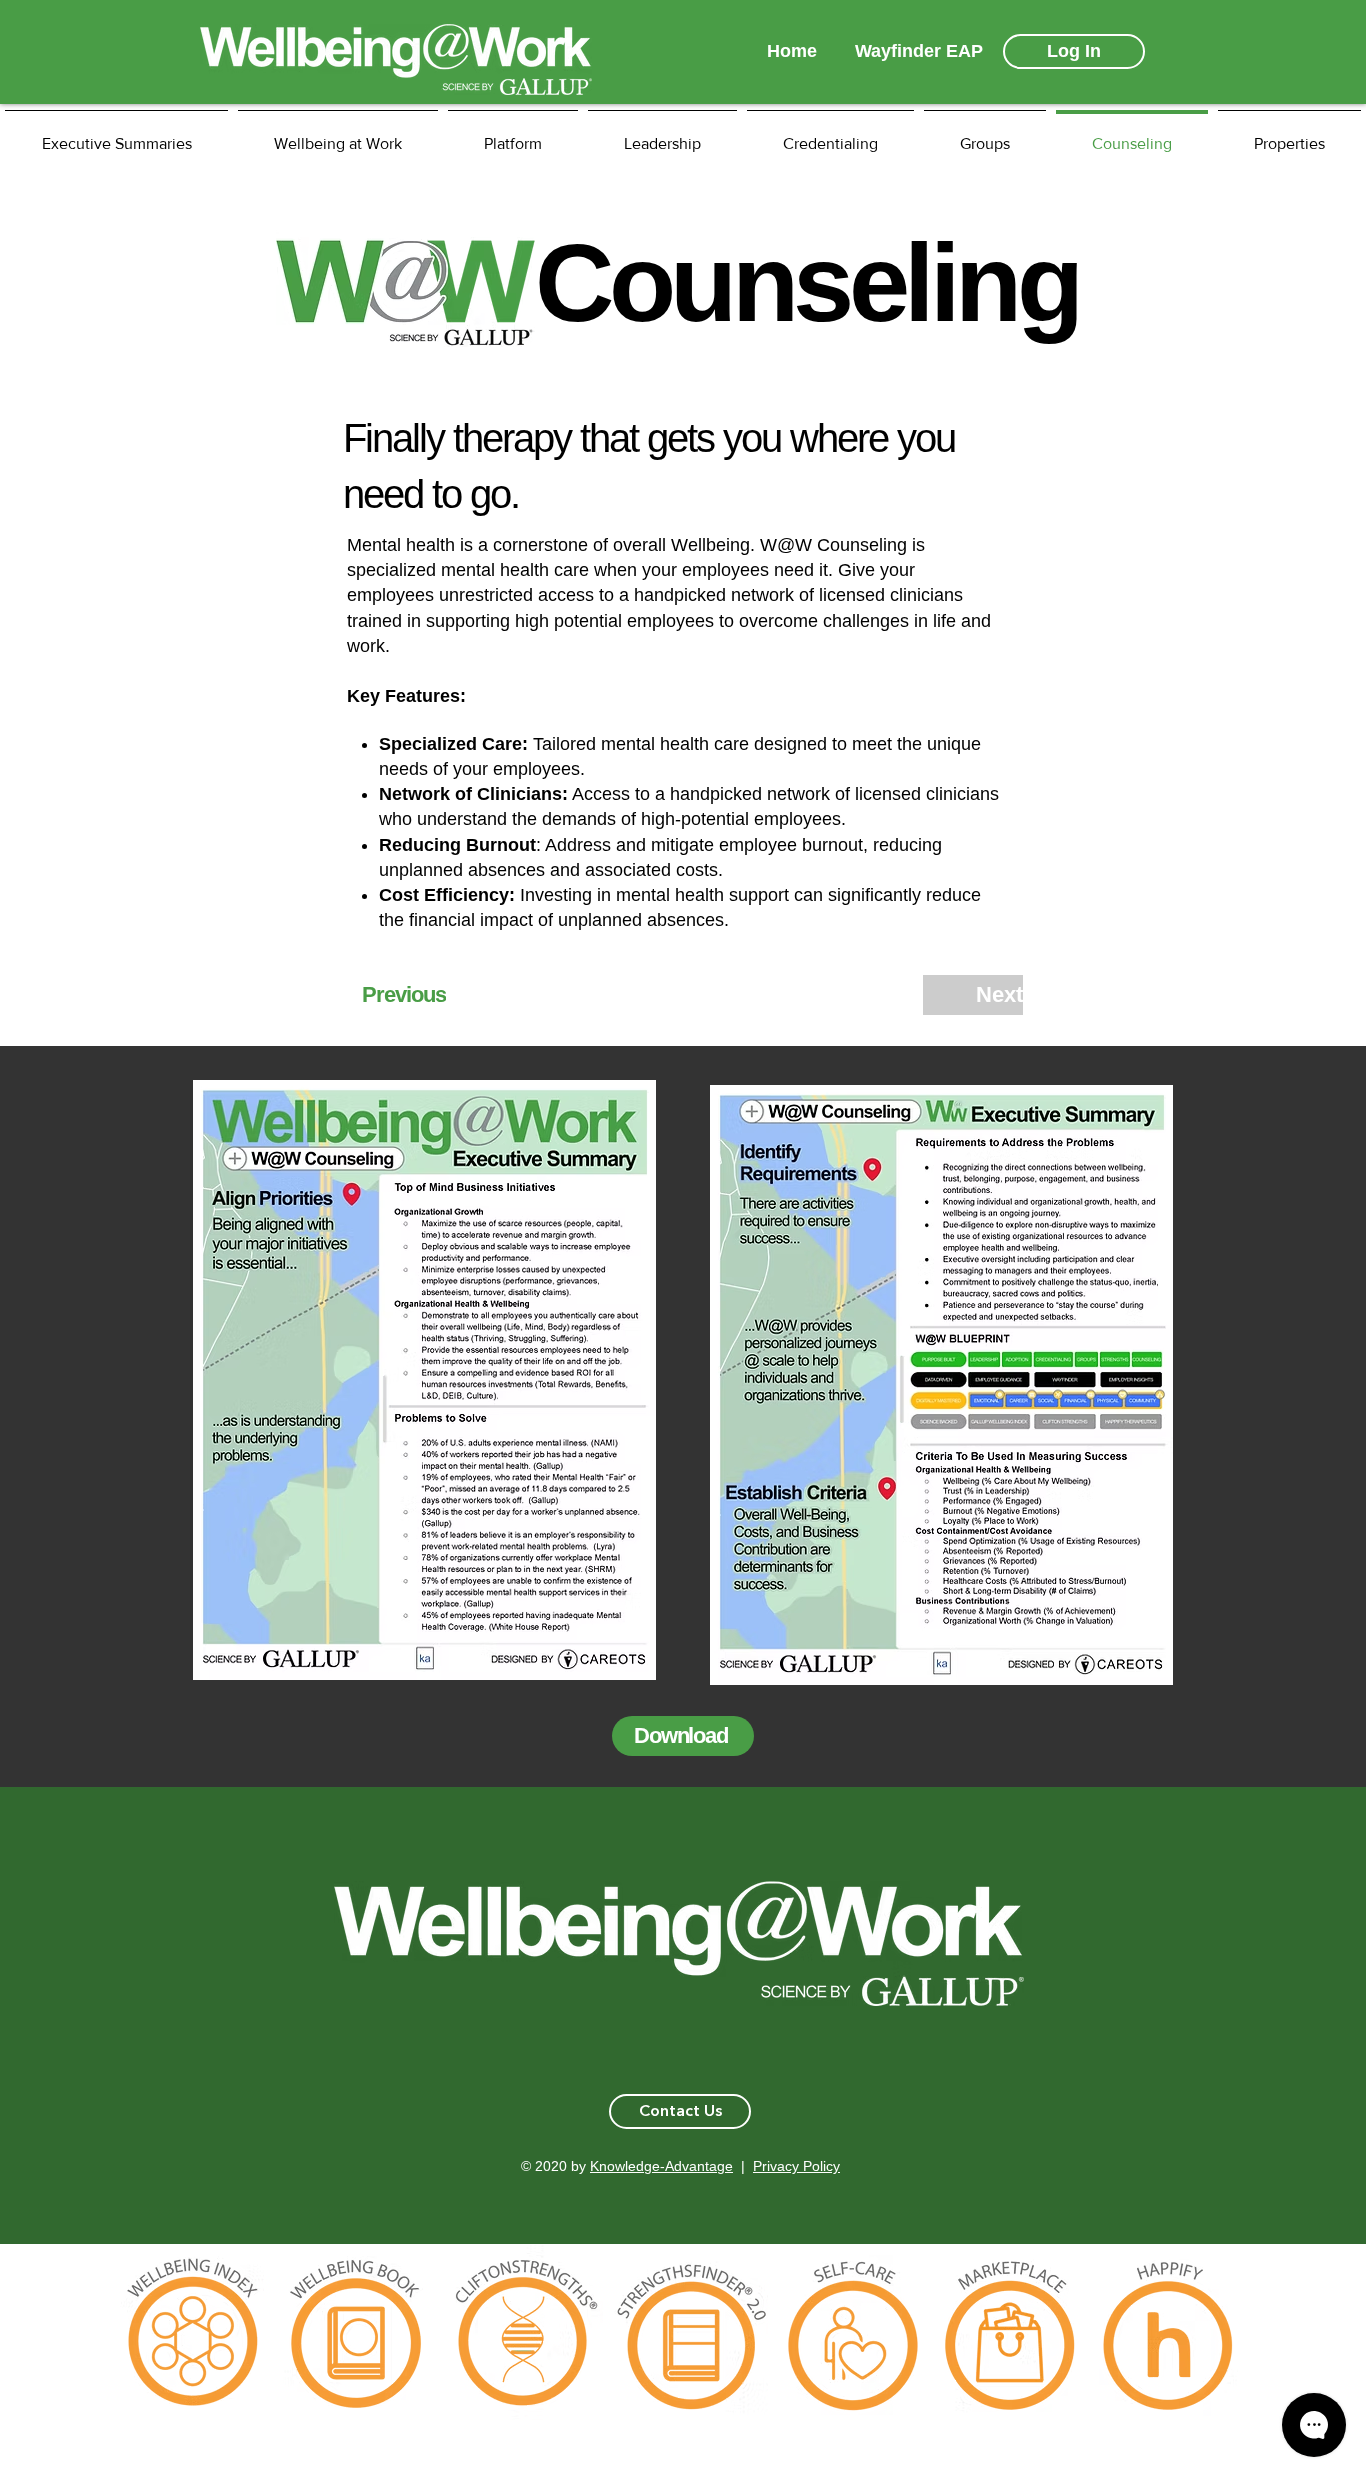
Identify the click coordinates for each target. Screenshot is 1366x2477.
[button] (680, 2111)
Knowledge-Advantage (661, 2166)
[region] (193, 2341)
